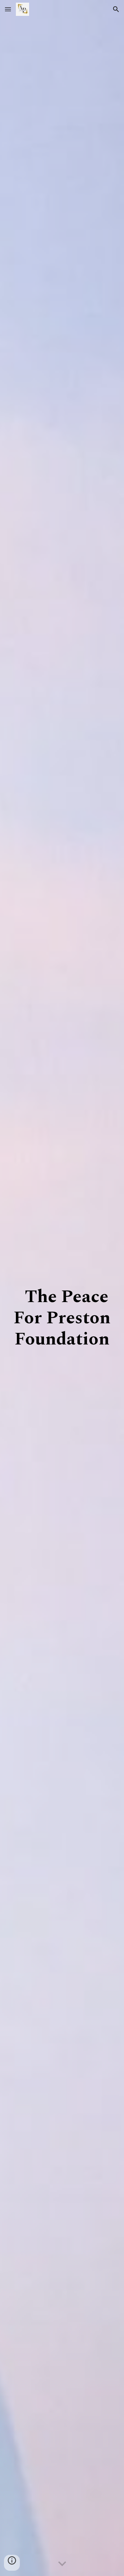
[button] (8, 9)
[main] (62, 1288)
